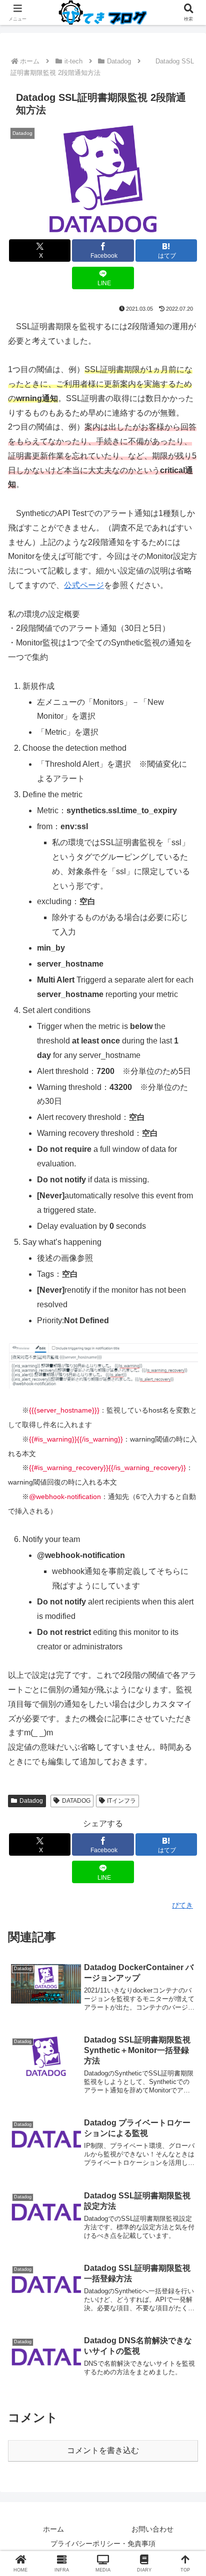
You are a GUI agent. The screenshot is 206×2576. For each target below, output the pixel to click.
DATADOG (76, 1801)
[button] (185, 1723)
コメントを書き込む (103, 2450)
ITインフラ (121, 1801)
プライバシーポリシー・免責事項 (103, 2544)
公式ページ (84, 585)
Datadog (31, 1801)
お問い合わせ (152, 2529)
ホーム (53, 2529)
